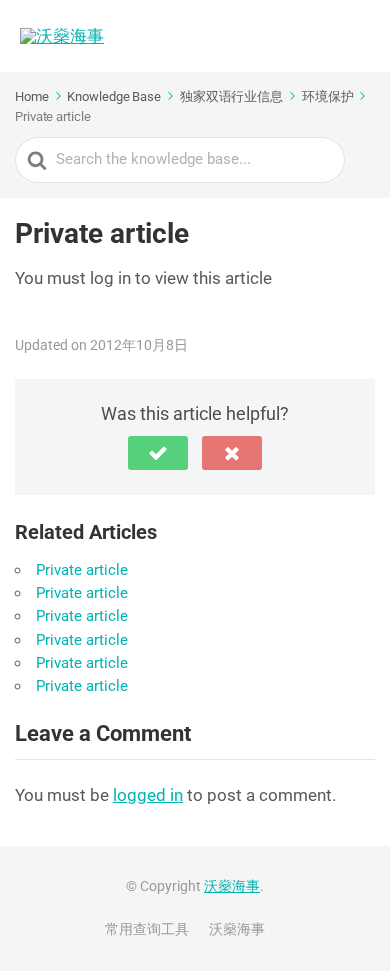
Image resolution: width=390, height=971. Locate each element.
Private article (82, 570)
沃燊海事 (232, 886)
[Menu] (355, 36)
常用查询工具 (147, 929)
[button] (158, 453)
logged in (148, 795)
